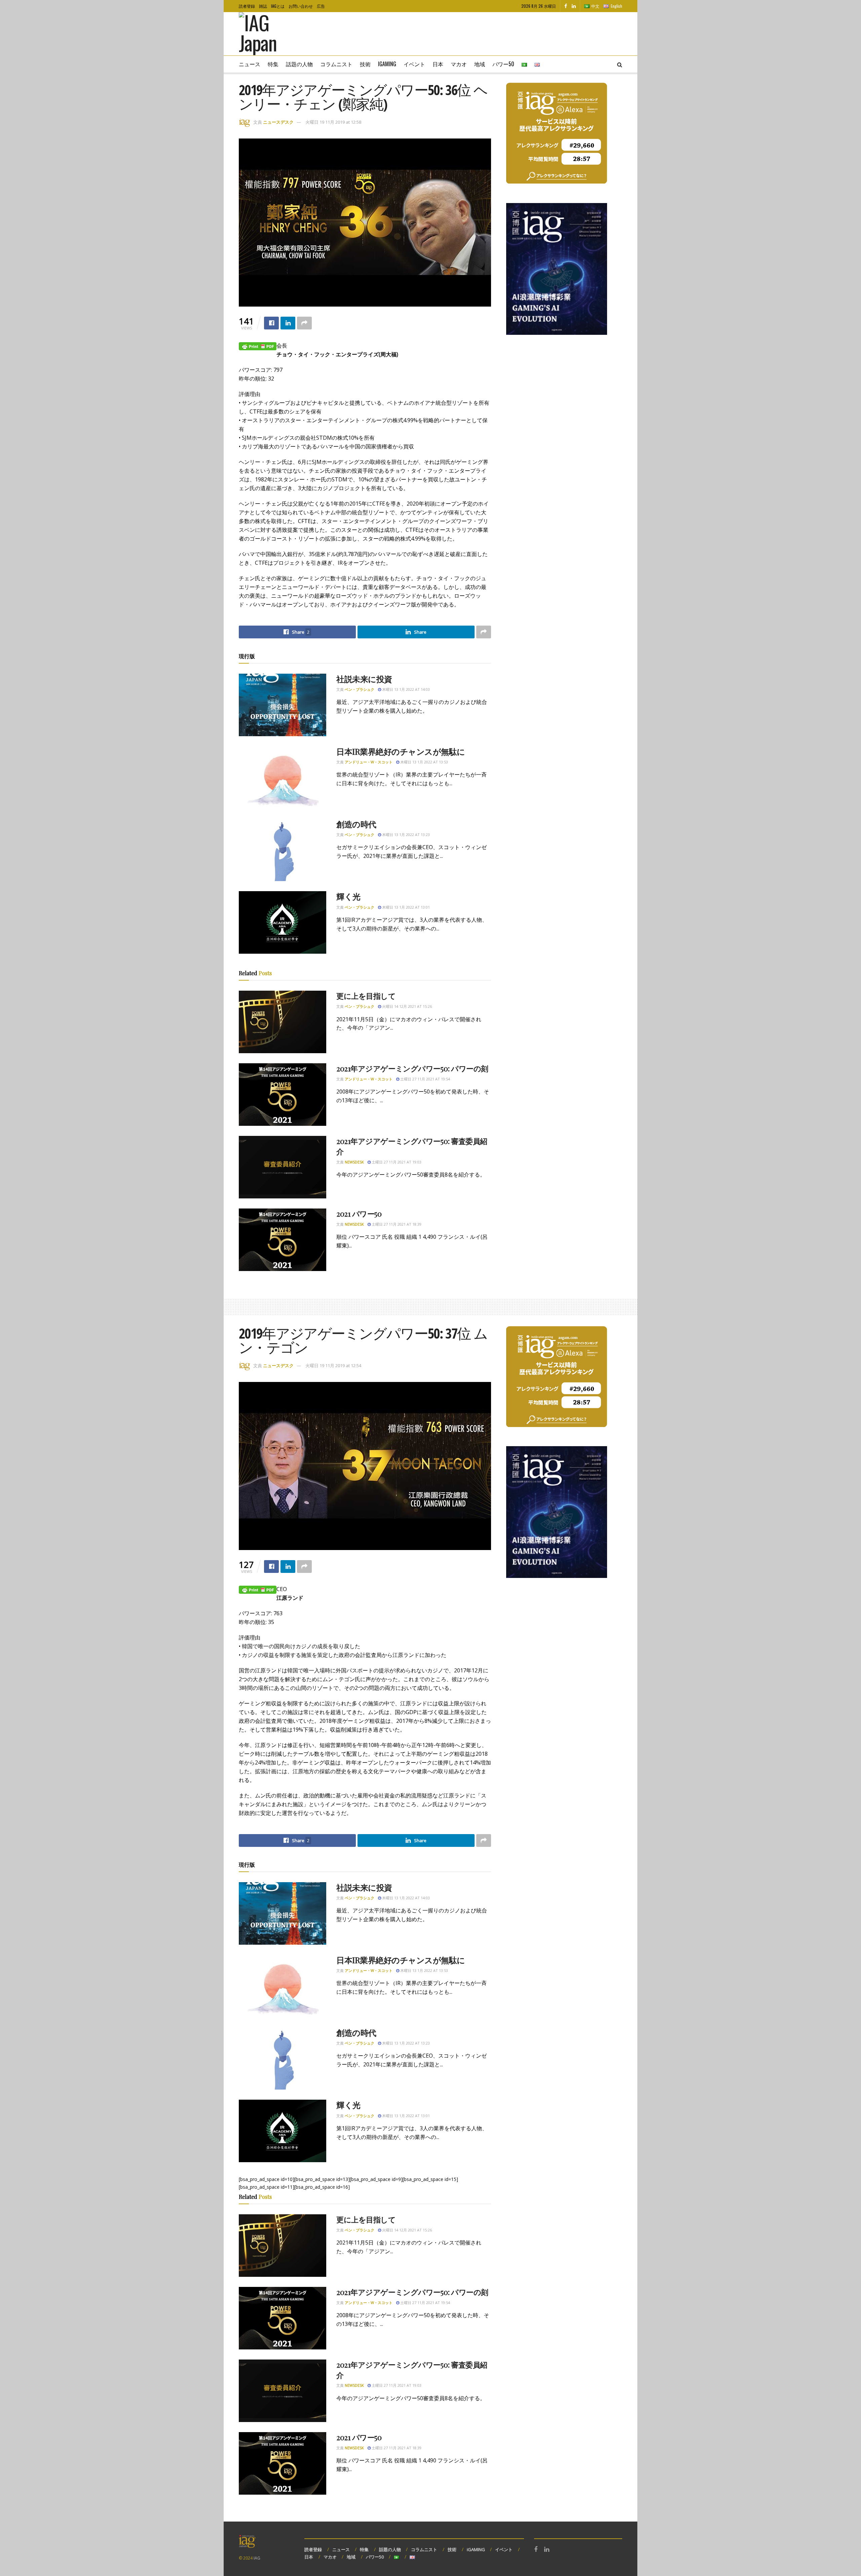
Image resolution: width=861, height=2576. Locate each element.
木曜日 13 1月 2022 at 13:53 (424, 762)
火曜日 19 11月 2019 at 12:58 (333, 122)
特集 (273, 64)
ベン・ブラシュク (360, 689)
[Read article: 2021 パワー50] (283, 1240)
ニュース (250, 64)
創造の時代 (356, 824)
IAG (257, 2558)
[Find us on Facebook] (566, 6)
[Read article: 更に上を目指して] (283, 1022)
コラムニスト (336, 64)
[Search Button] (620, 64)
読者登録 (247, 6)
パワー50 (503, 64)
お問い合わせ (301, 6)
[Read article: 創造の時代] (283, 850)
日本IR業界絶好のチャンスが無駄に (401, 751)
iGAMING (476, 2549)
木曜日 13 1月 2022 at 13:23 (405, 835)
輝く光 (348, 896)
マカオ (459, 64)
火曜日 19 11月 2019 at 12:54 (333, 1365)
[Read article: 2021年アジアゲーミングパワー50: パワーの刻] (283, 1095)
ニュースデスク (278, 122)
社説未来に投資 (364, 679)
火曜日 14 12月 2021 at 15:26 (406, 1006)
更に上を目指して (366, 996)
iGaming (387, 64)
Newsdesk (354, 1162)
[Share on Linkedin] (288, 323)
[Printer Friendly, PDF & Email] (258, 346)
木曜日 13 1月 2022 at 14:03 (405, 689)
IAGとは (278, 6)
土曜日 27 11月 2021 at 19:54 (425, 1079)
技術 (365, 64)
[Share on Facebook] (271, 323)
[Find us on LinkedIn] (574, 6)
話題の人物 (299, 64)
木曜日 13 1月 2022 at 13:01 (405, 907)
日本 (438, 64)
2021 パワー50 (359, 1214)
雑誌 (263, 6)
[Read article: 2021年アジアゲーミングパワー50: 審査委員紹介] (283, 1167)
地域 (480, 64)
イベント (414, 64)
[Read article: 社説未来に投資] (283, 705)
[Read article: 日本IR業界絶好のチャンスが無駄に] (283, 778)
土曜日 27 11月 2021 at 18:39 (396, 1224)
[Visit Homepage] (268, 34)
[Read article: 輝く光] (283, 922)
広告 (321, 6)
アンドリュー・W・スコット (369, 762)
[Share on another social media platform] (304, 323)
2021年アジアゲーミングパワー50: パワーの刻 (412, 1068)
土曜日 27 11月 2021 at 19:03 (396, 1162)
